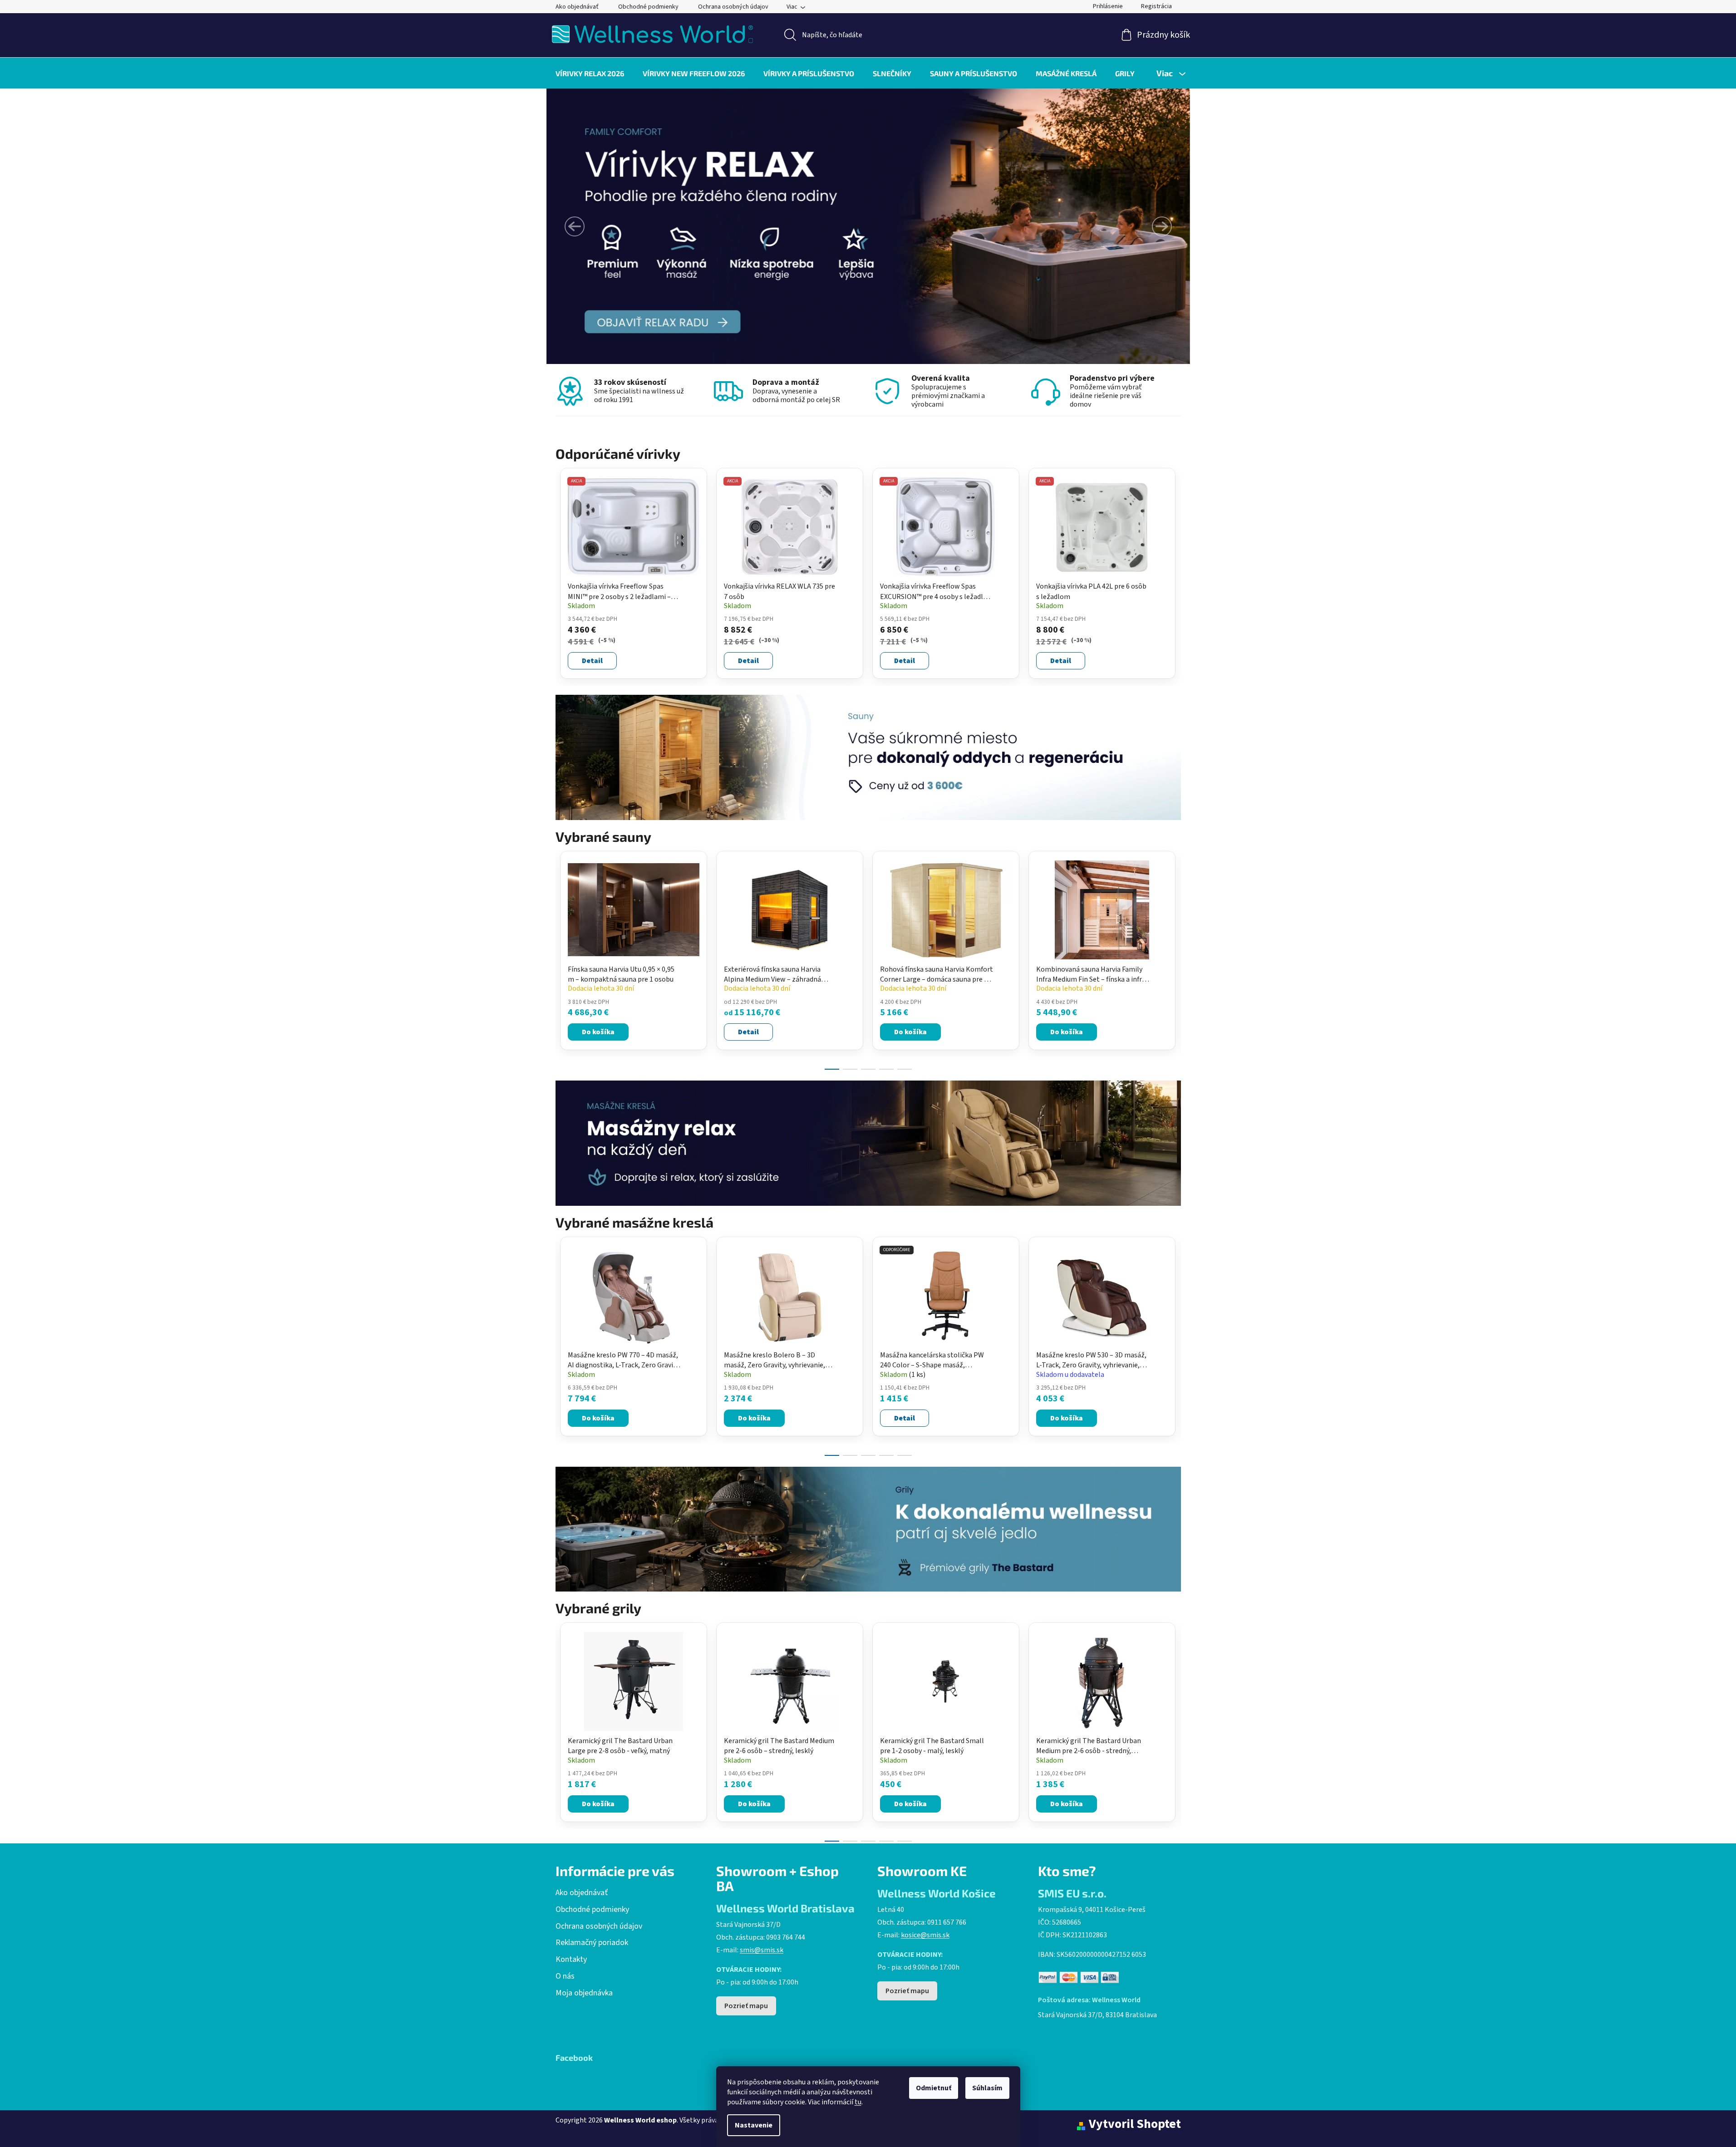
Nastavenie (754, 2125)
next (1174, 958)
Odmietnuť (934, 2088)
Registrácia (1156, 6)
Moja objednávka (584, 1993)
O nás (565, 1976)
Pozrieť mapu (746, 2006)
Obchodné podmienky (648, 7)
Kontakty (571, 1960)
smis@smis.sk (762, 1950)
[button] (575, 226)
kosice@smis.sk (925, 1935)
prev (563, 958)
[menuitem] (590, 73)
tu (858, 2102)
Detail (592, 661)
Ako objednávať (577, 7)
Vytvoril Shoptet (1135, 2124)
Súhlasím (987, 2088)
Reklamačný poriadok (592, 1943)
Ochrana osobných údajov (733, 7)
